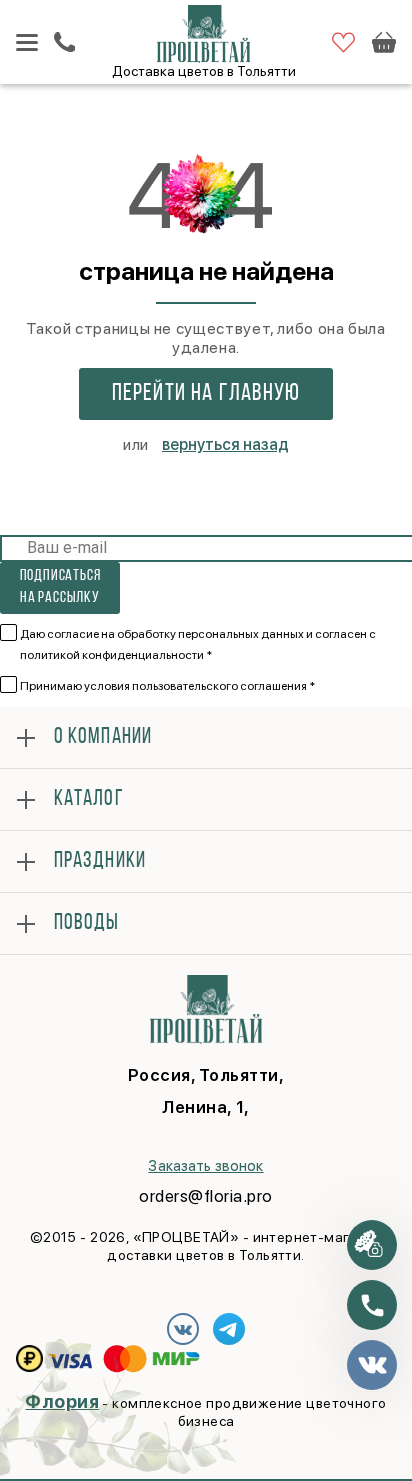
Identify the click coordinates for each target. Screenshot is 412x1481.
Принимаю (167, 686)
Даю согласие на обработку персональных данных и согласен (198, 644)
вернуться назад (225, 444)
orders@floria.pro (206, 1196)
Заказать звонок (205, 1166)
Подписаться (60, 586)
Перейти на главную (206, 394)
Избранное (343, 42)
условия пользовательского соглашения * (199, 686)
